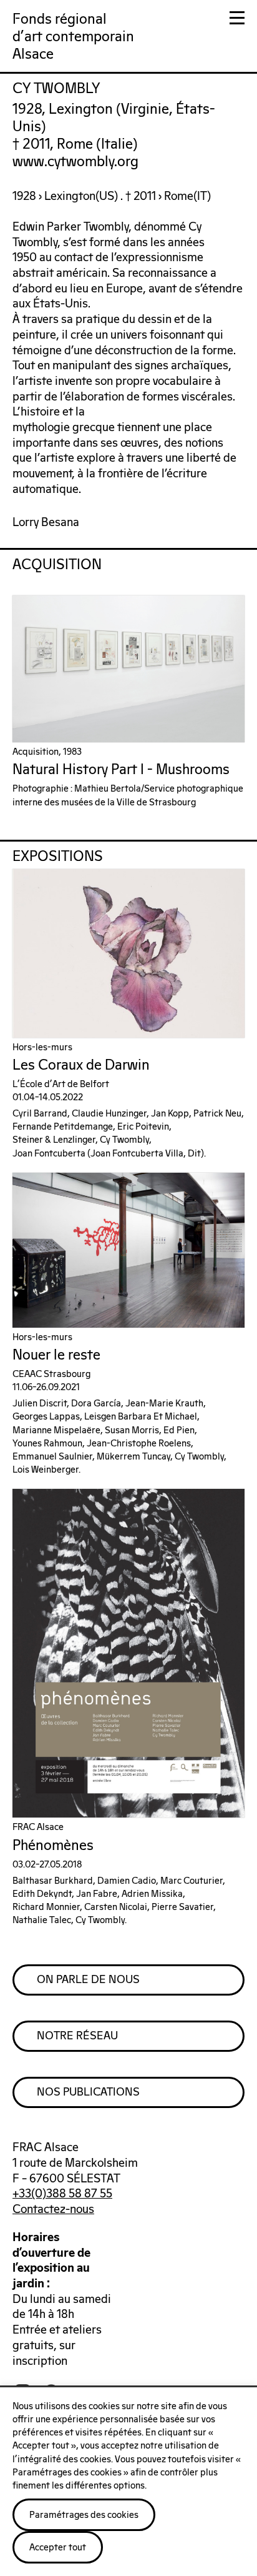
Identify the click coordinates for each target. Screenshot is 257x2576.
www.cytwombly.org (75, 162)
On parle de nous (88, 1980)
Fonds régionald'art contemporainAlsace (73, 37)
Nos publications (88, 2092)
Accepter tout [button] (58, 2548)
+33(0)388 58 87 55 (62, 2194)
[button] (237, 20)
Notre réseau (77, 2036)
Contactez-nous (53, 2210)
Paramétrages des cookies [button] (84, 2515)
